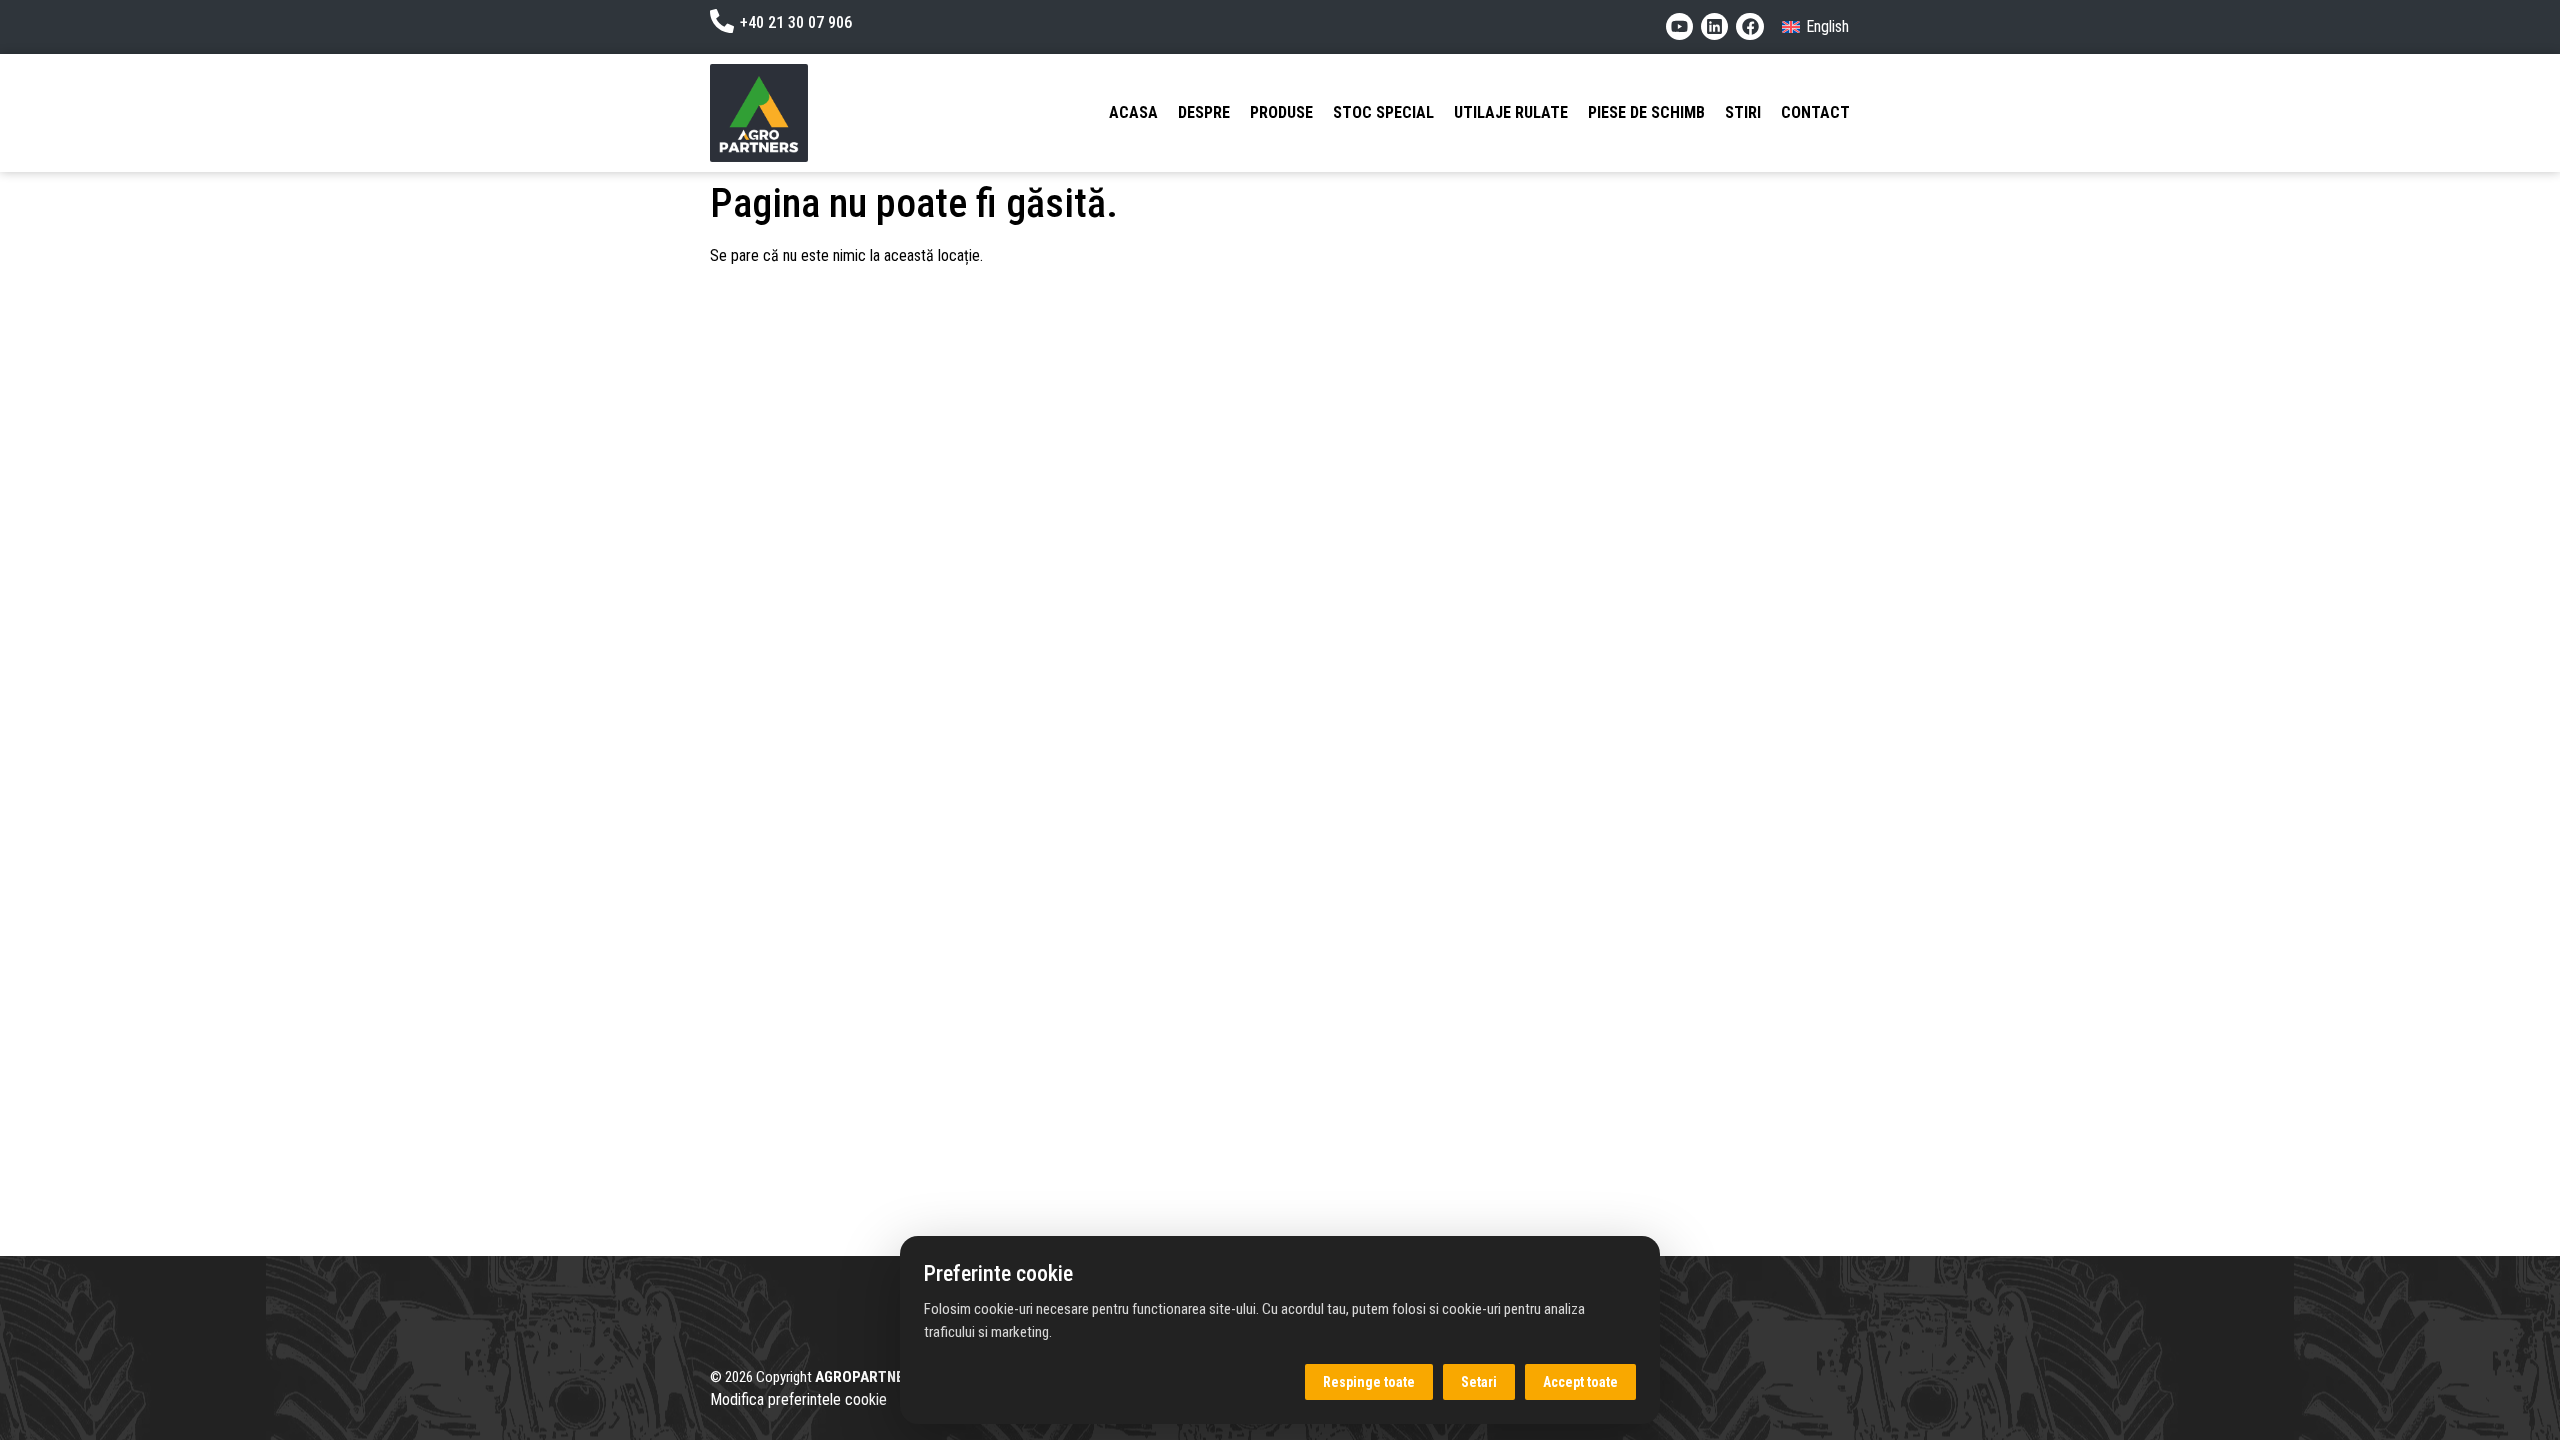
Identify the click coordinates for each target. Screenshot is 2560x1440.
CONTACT (1815, 112)
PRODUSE (1281, 112)
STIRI (1743, 112)
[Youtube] (1679, 26)
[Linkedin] (1714, 26)
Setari (1479, 1382)
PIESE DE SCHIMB (1646, 112)
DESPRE (1204, 112)
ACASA (1133, 112)
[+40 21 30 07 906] (722, 21)
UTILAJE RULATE (1511, 112)
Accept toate (1580, 1382)
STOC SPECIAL (1383, 112)
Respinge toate (1369, 1382)
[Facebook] (1749, 26)
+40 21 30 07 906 (796, 22)
